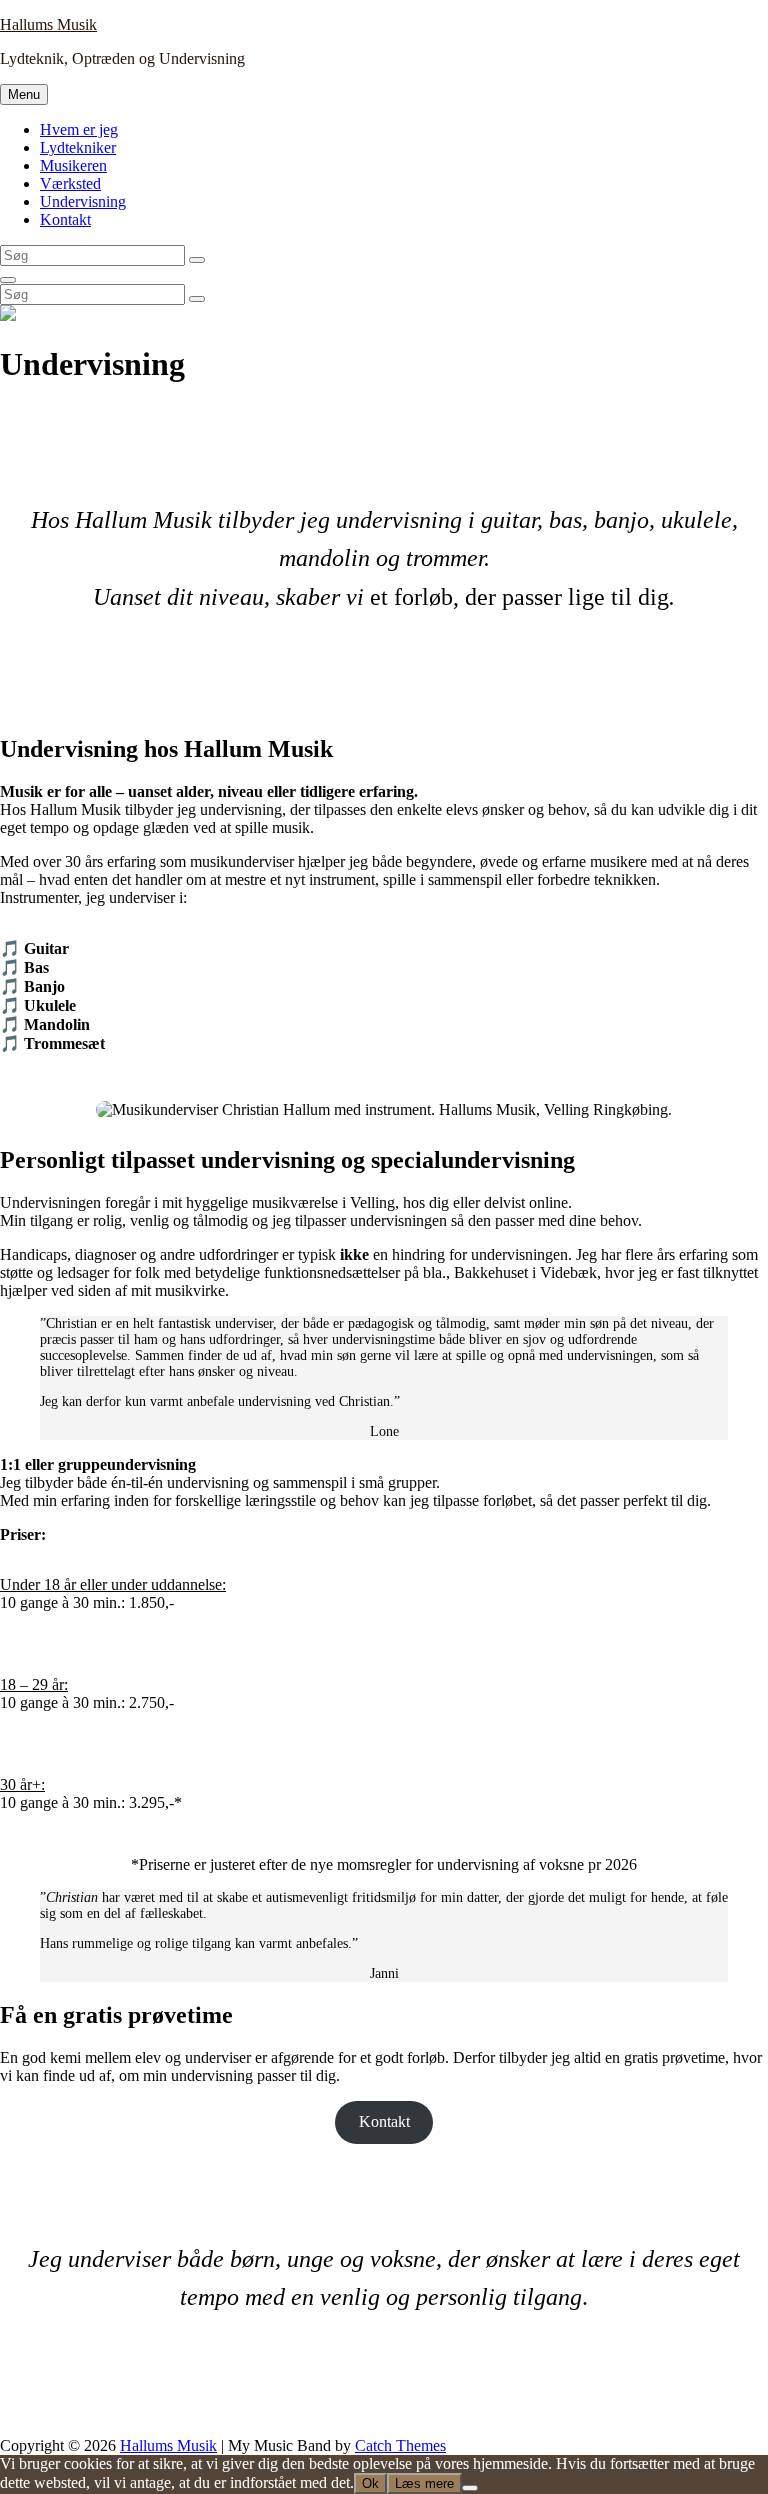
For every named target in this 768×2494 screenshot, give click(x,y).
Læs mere (424, 2483)
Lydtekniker (78, 147)
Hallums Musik (48, 24)
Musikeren (73, 165)
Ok (370, 2483)
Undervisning (83, 201)
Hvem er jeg (79, 129)
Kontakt (65, 219)
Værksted (70, 183)
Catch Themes (400, 2445)
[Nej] (470, 2488)
